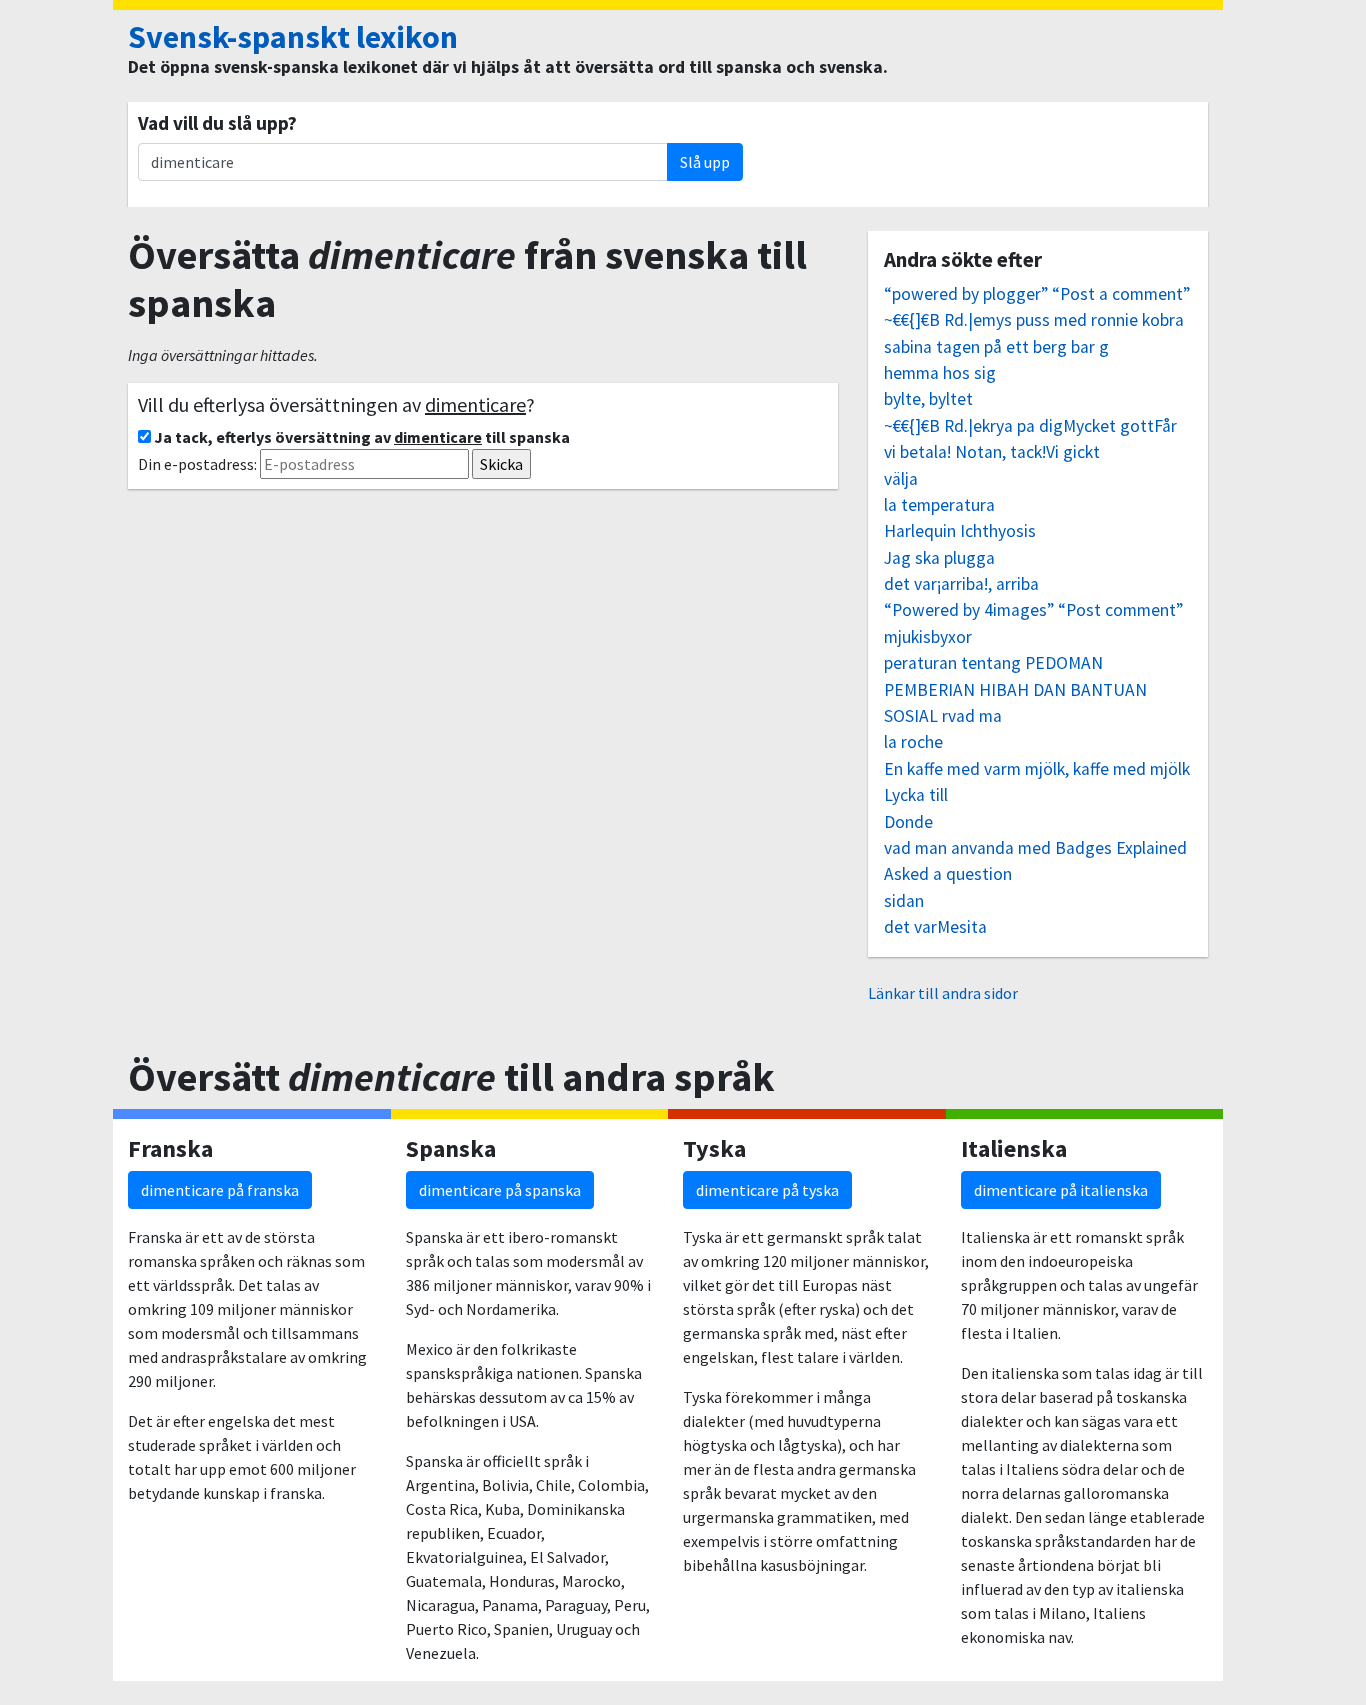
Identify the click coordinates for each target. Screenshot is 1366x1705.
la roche (913, 742)
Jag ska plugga (939, 558)
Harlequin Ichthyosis (960, 531)
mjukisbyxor (928, 637)
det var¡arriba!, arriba (961, 584)
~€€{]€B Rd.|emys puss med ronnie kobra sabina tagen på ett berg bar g (1034, 333)
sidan (904, 901)
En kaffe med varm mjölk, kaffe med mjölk (1037, 769)
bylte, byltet (928, 399)
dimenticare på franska (220, 1190)
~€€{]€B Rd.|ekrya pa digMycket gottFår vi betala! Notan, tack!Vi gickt (1030, 439)
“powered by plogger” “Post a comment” (1037, 294)
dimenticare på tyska (767, 1190)
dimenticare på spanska (500, 1190)
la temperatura (939, 505)
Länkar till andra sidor (943, 993)
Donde (908, 822)
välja (901, 479)
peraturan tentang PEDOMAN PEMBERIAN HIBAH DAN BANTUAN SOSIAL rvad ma (1015, 689)
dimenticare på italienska (1061, 1190)
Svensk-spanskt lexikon (293, 37)
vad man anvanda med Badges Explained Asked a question (1035, 861)
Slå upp (705, 162)
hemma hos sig (940, 373)
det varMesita (935, 927)
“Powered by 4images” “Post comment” (1033, 610)
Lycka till (916, 795)
